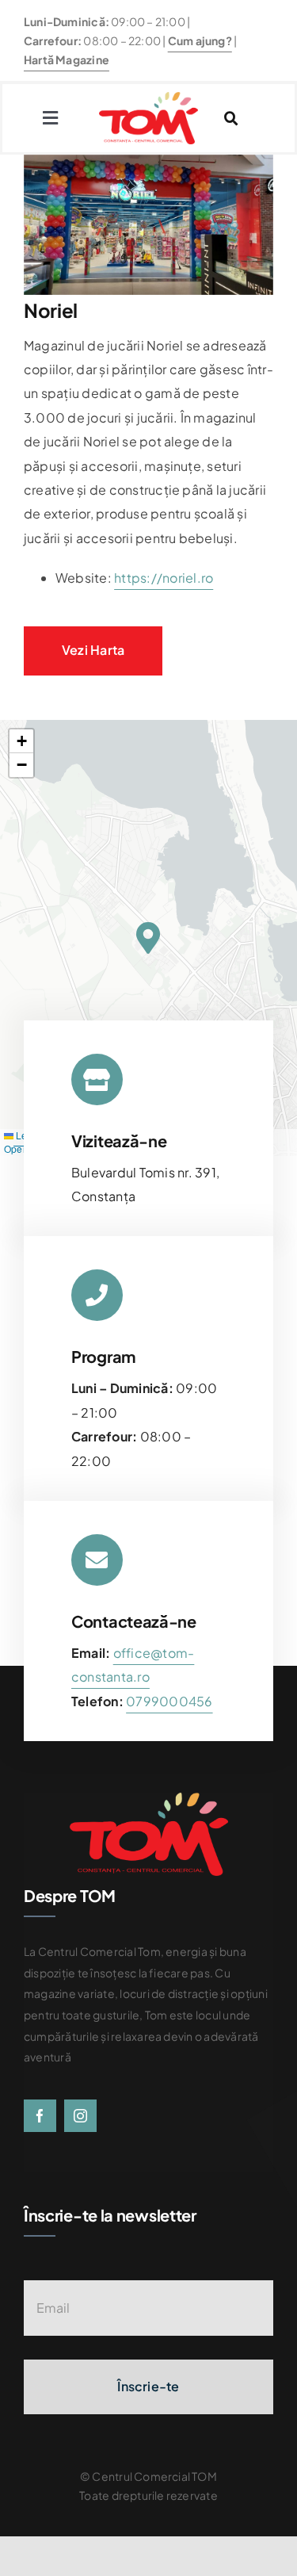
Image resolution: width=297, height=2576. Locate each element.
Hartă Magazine (67, 59)
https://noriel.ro (164, 578)
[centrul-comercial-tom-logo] (148, 98)
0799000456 (169, 1701)
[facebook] (40, 2116)
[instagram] (80, 2116)
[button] (148, 937)
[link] (169, 1701)
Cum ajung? (200, 40)
